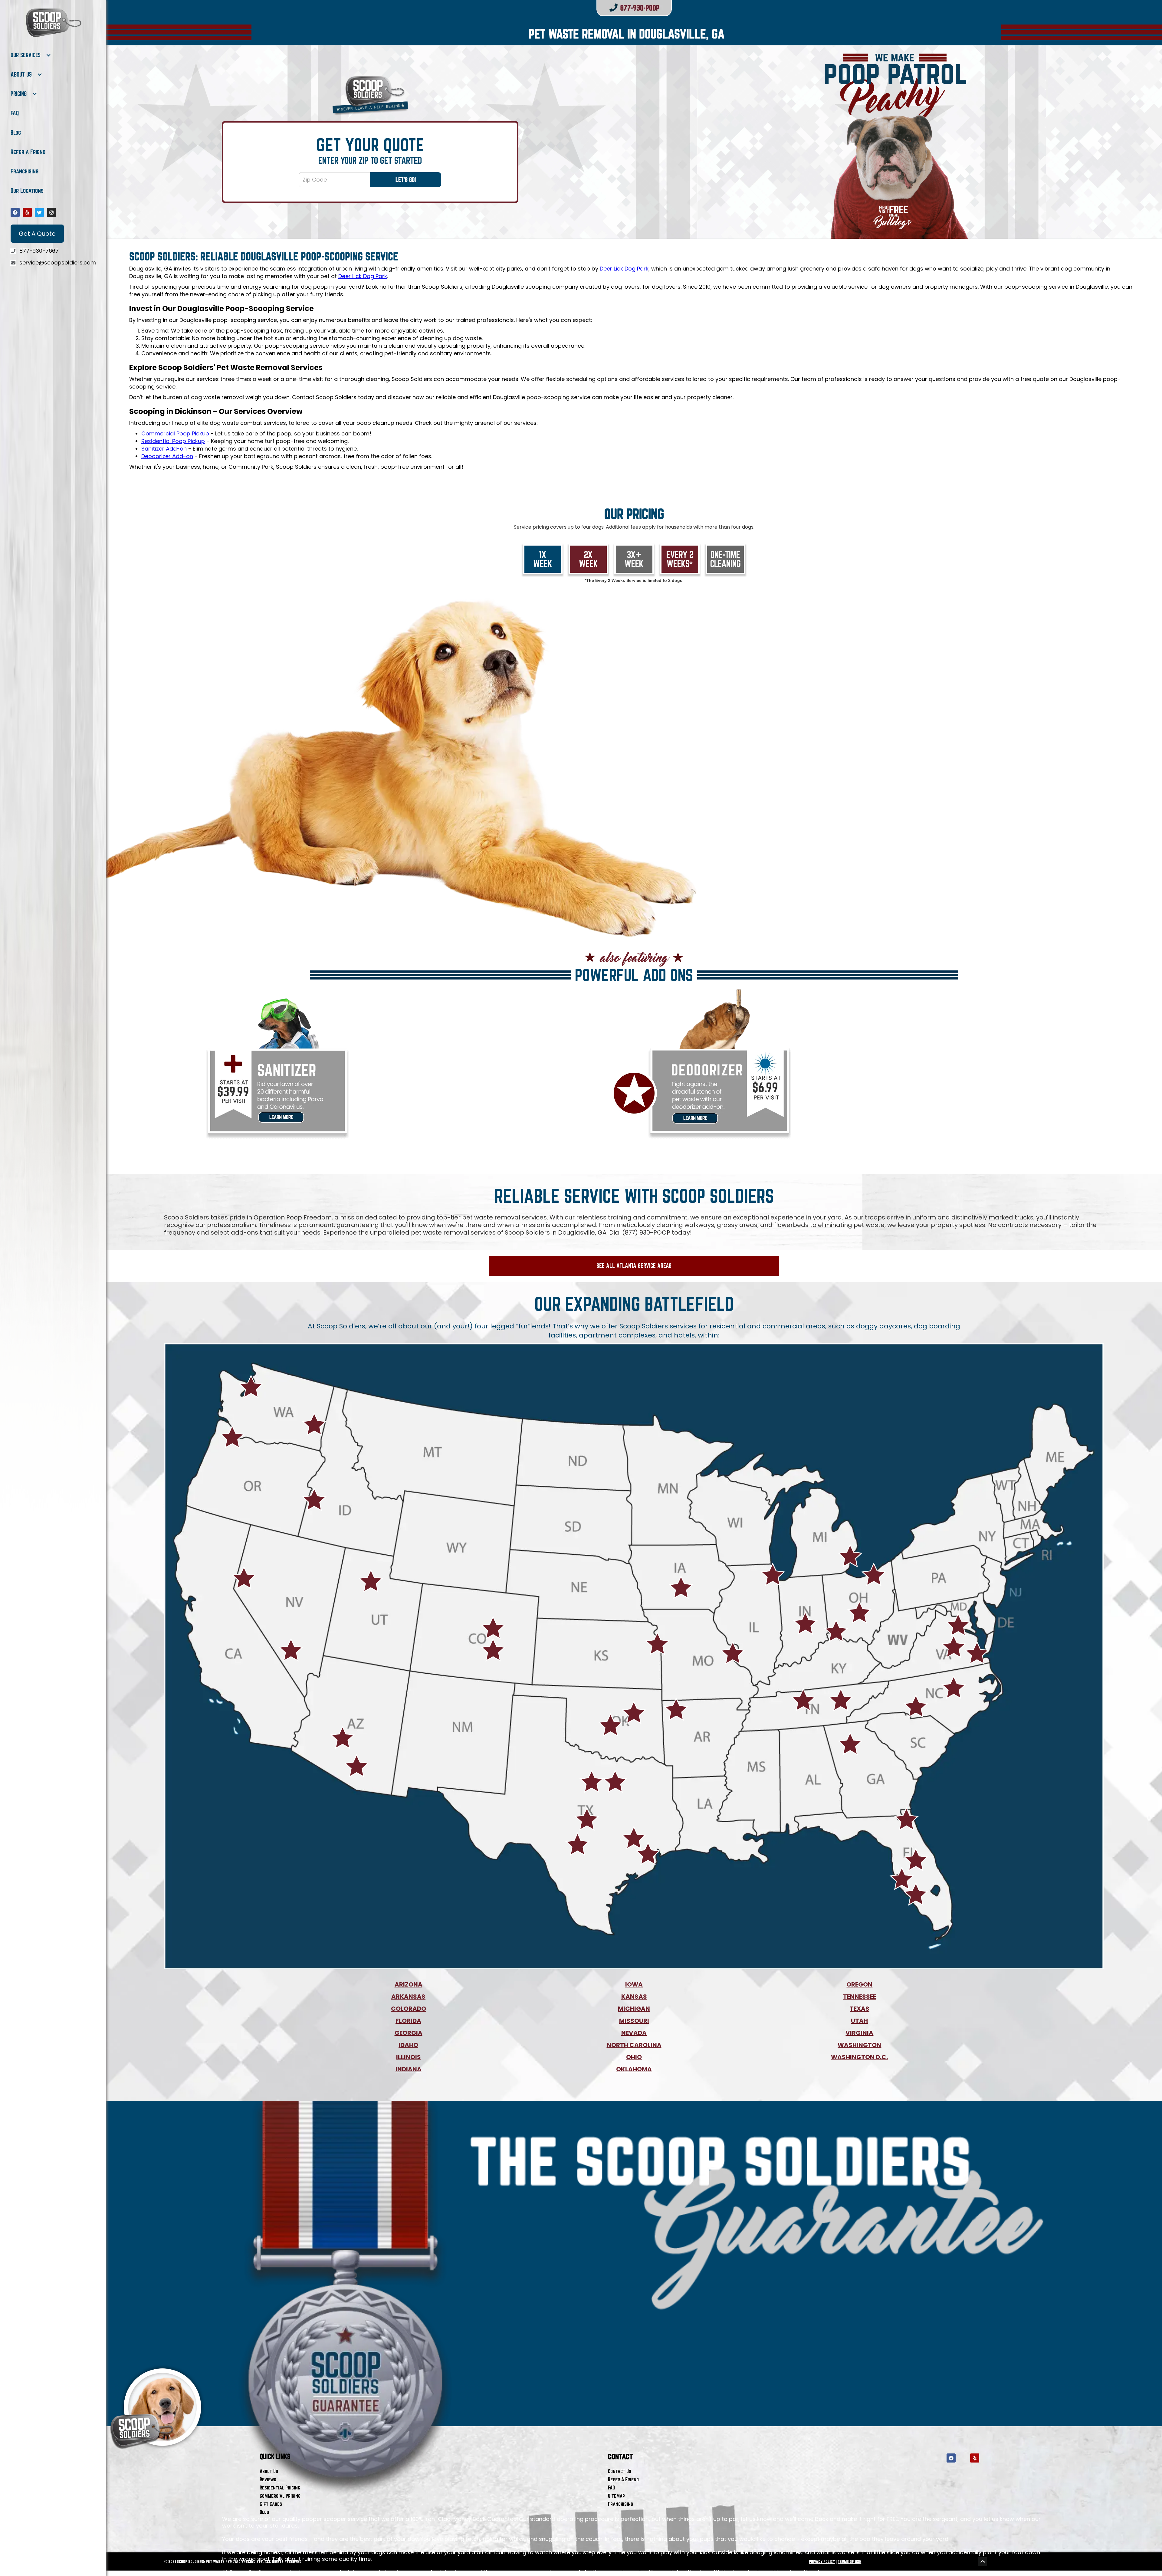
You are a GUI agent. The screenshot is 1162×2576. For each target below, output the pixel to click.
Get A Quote (37, 234)
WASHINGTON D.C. (859, 2057)
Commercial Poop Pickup (175, 433)
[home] (53, 23)
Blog (16, 133)
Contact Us (620, 2471)
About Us (269, 2471)
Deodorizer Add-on (167, 456)
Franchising (25, 171)
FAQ (15, 113)
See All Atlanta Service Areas (634, 1266)
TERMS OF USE (849, 2561)
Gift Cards (271, 2504)
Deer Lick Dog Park (624, 269)
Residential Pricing (280, 2487)
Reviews (268, 2479)
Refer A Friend (623, 2479)
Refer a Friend (28, 152)
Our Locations (27, 191)
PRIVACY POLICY (822, 2561)
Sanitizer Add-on (164, 449)
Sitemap (616, 2496)
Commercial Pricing (280, 2496)
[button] (31, 55)
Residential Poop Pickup (173, 441)
